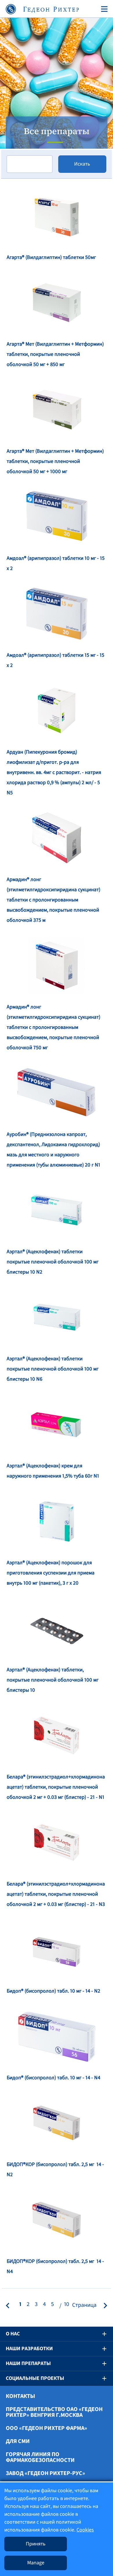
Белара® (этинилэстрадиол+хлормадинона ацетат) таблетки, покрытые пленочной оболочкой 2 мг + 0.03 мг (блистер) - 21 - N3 (56, 1894)
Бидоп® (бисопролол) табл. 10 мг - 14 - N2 (53, 1991)
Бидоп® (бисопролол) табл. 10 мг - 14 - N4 (53, 2078)
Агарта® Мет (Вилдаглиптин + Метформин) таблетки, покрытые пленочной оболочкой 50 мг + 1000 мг (55, 461)
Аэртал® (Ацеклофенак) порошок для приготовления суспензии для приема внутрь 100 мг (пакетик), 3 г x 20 (51, 1573)
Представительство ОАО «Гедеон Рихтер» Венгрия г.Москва (54, 2412)
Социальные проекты (35, 2378)
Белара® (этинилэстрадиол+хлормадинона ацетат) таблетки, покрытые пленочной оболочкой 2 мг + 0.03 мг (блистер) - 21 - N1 (56, 1787)
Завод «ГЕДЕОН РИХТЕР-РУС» (45, 2473)
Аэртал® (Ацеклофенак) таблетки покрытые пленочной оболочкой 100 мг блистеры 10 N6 (53, 1369)
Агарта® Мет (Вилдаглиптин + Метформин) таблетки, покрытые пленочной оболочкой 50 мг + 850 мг (55, 354)
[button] (100, 2334)
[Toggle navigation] (103, 9)
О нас (13, 2334)
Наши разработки (29, 2349)
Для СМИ (18, 2441)
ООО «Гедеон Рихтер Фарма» (47, 2428)
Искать (82, 164)
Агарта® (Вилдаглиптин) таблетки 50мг (51, 257)
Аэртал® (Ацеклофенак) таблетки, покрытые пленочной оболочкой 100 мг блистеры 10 (53, 1680)
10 (67, 2304)
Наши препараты (28, 2363)
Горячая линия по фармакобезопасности (40, 2457)
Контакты (20, 2396)
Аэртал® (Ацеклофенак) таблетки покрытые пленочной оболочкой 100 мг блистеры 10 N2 (53, 1262)
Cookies (85, 2530)
